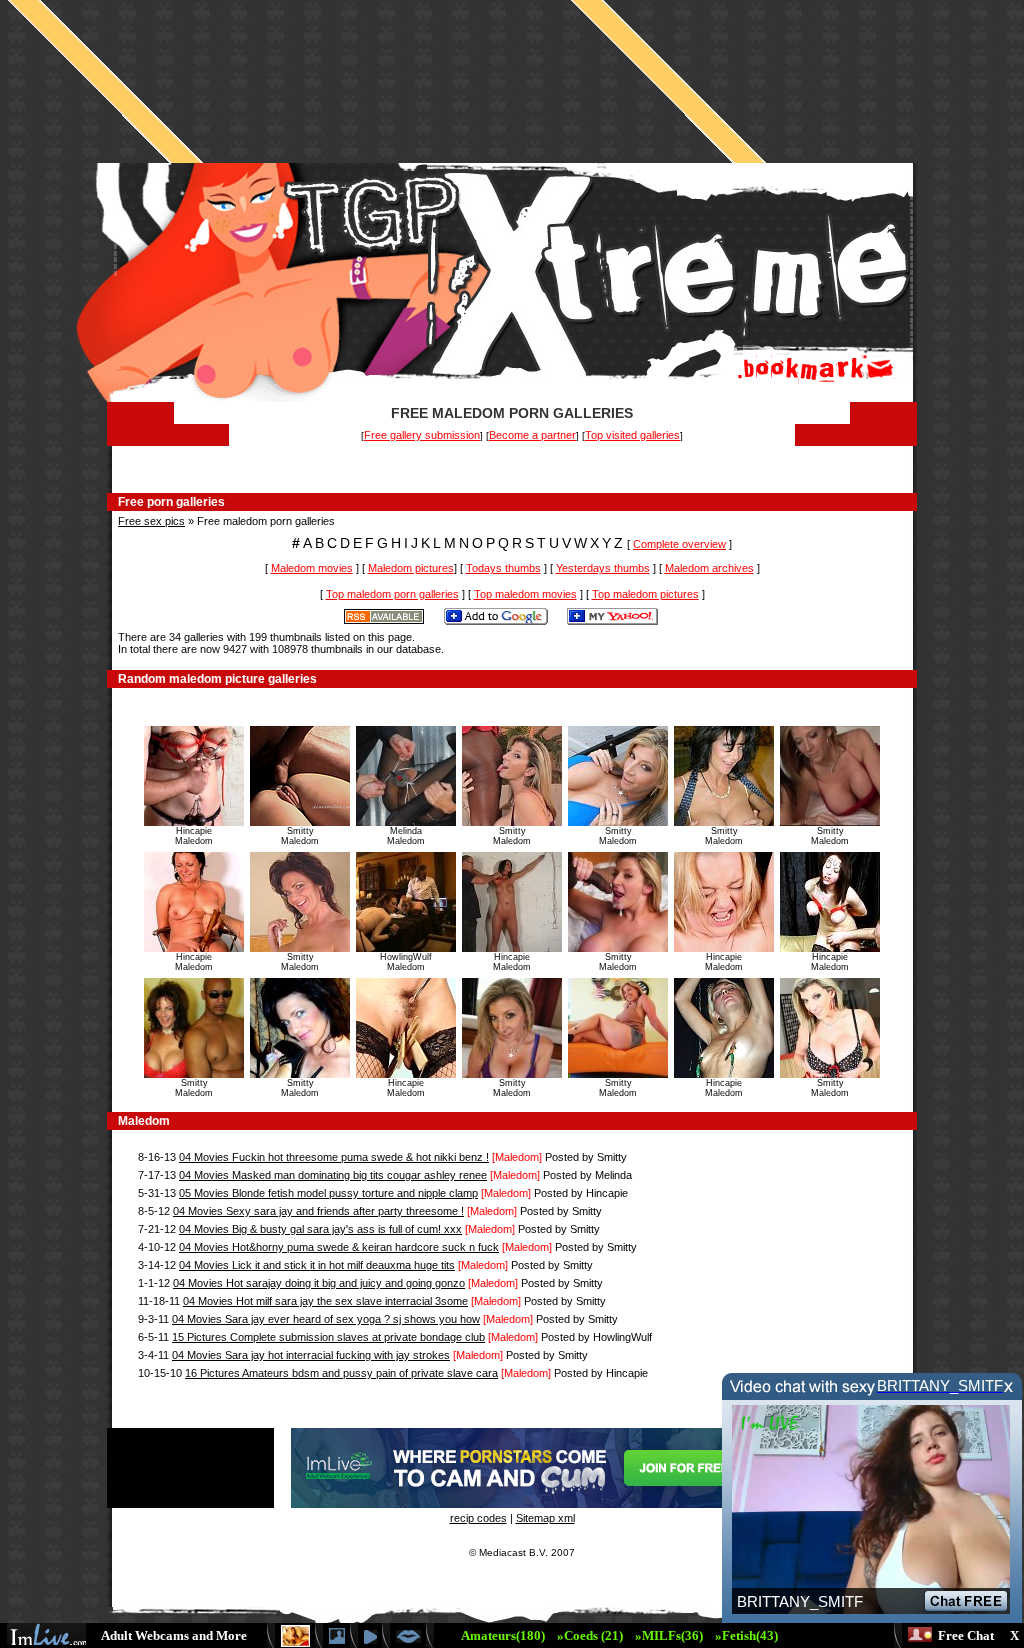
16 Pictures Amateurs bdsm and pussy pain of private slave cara (341, 1373)
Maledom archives (709, 568)
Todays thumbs (503, 568)
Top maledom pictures (645, 594)
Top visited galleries (632, 435)
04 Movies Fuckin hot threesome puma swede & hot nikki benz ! (334, 1157)
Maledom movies (312, 568)
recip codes (478, 1518)
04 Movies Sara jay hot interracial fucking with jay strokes (311, 1355)
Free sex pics (151, 521)
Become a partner (532, 435)
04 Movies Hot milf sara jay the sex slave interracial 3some (325, 1301)
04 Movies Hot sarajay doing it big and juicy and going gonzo (319, 1283)
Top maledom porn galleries (392, 594)
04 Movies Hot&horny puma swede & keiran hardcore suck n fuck (339, 1247)
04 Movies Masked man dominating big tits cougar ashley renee (333, 1175)
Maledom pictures (411, 568)
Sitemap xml (545, 1518)
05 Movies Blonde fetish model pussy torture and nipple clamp (328, 1193)
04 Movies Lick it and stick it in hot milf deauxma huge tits (317, 1265)
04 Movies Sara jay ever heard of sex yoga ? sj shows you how (326, 1319)
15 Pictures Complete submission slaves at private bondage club (328, 1337)
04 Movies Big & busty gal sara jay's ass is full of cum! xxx (320, 1229)
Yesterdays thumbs (603, 568)
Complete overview (679, 544)
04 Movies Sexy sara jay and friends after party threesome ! (318, 1211)
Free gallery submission (422, 435)
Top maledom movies (525, 594)
